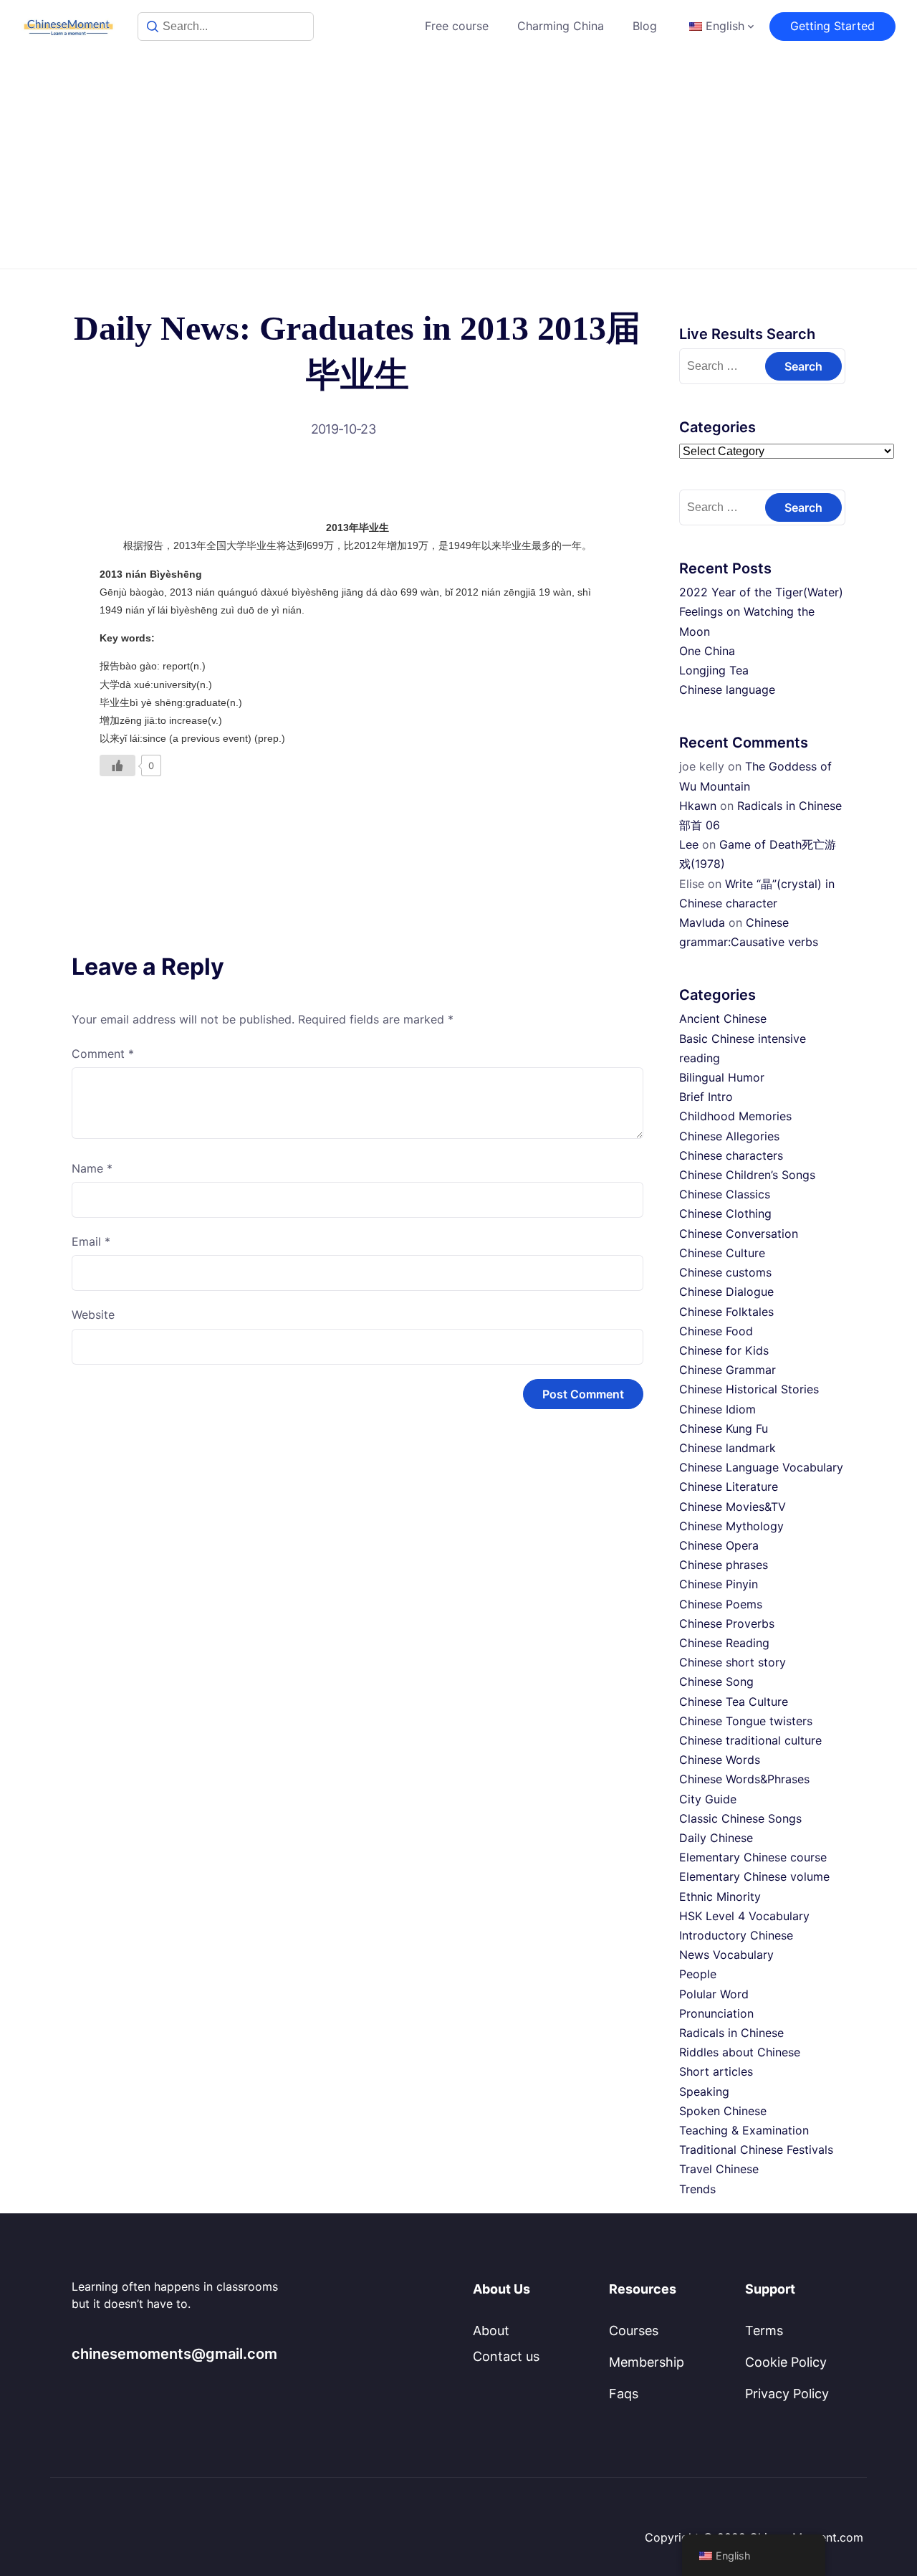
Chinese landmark (728, 1448)
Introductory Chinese (736, 1935)
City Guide (708, 1799)
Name (92, 1168)
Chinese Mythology (731, 1526)
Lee (689, 844)
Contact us (506, 2356)
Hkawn (698, 806)
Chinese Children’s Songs (747, 1175)
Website (93, 1315)
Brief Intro (706, 1097)
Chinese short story (733, 1662)
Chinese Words (720, 1760)
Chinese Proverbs (727, 1623)
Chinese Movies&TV (733, 1507)
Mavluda (702, 922)
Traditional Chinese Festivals (756, 2150)
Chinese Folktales (726, 1312)
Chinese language (727, 690)
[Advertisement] (458, 161)
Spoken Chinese (723, 2111)
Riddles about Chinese (740, 2052)
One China (707, 651)
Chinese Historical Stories (749, 1389)
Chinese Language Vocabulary (761, 1467)
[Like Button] (117, 765)
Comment (103, 1054)
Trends (697, 2189)
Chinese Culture (722, 1253)
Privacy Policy (787, 2394)
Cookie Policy (786, 2362)
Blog (645, 26)
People (698, 1974)
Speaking (704, 2091)
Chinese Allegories (729, 1136)
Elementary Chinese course (753, 1857)
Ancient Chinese (723, 1019)
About (491, 2331)
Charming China (561, 26)
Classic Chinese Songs (740, 1818)
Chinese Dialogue (726, 1292)
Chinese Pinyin (719, 1584)
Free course (457, 26)
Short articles (716, 2071)
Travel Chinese (719, 2169)
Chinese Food (716, 1331)
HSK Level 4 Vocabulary (744, 1916)
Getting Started (832, 26)
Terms (764, 2331)
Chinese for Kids (724, 1350)
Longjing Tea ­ (716, 670)
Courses (634, 2331)
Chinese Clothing (725, 1213)
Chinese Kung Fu (724, 1428)
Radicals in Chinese (731, 2033)
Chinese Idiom (717, 1409)
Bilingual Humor (722, 1077)
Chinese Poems (721, 1604)
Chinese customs (725, 1272)
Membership (647, 2362)
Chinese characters (731, 1155)
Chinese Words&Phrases (744, 1779)
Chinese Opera (719, 1545)
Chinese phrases (724, 1565)
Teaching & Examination (744, 2130)
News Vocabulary (726, 1955)
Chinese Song (716, 1681)
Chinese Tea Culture (734, 1702)
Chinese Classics (725, 1194)
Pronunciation (716, 2013)
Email (91, 1241)
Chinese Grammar (728, 1370)
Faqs (624, 2394)
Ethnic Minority (720, 1897)
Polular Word (714, 1994)
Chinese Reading (724, 1643)
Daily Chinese (716, 1838)
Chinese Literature (729, 1487)
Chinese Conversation (739, 1234)
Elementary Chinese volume (754, 1876)
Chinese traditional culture (750, 1740)
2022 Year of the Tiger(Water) (761, 592)
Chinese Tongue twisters (746, 1721)
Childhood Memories (735, 1116)
